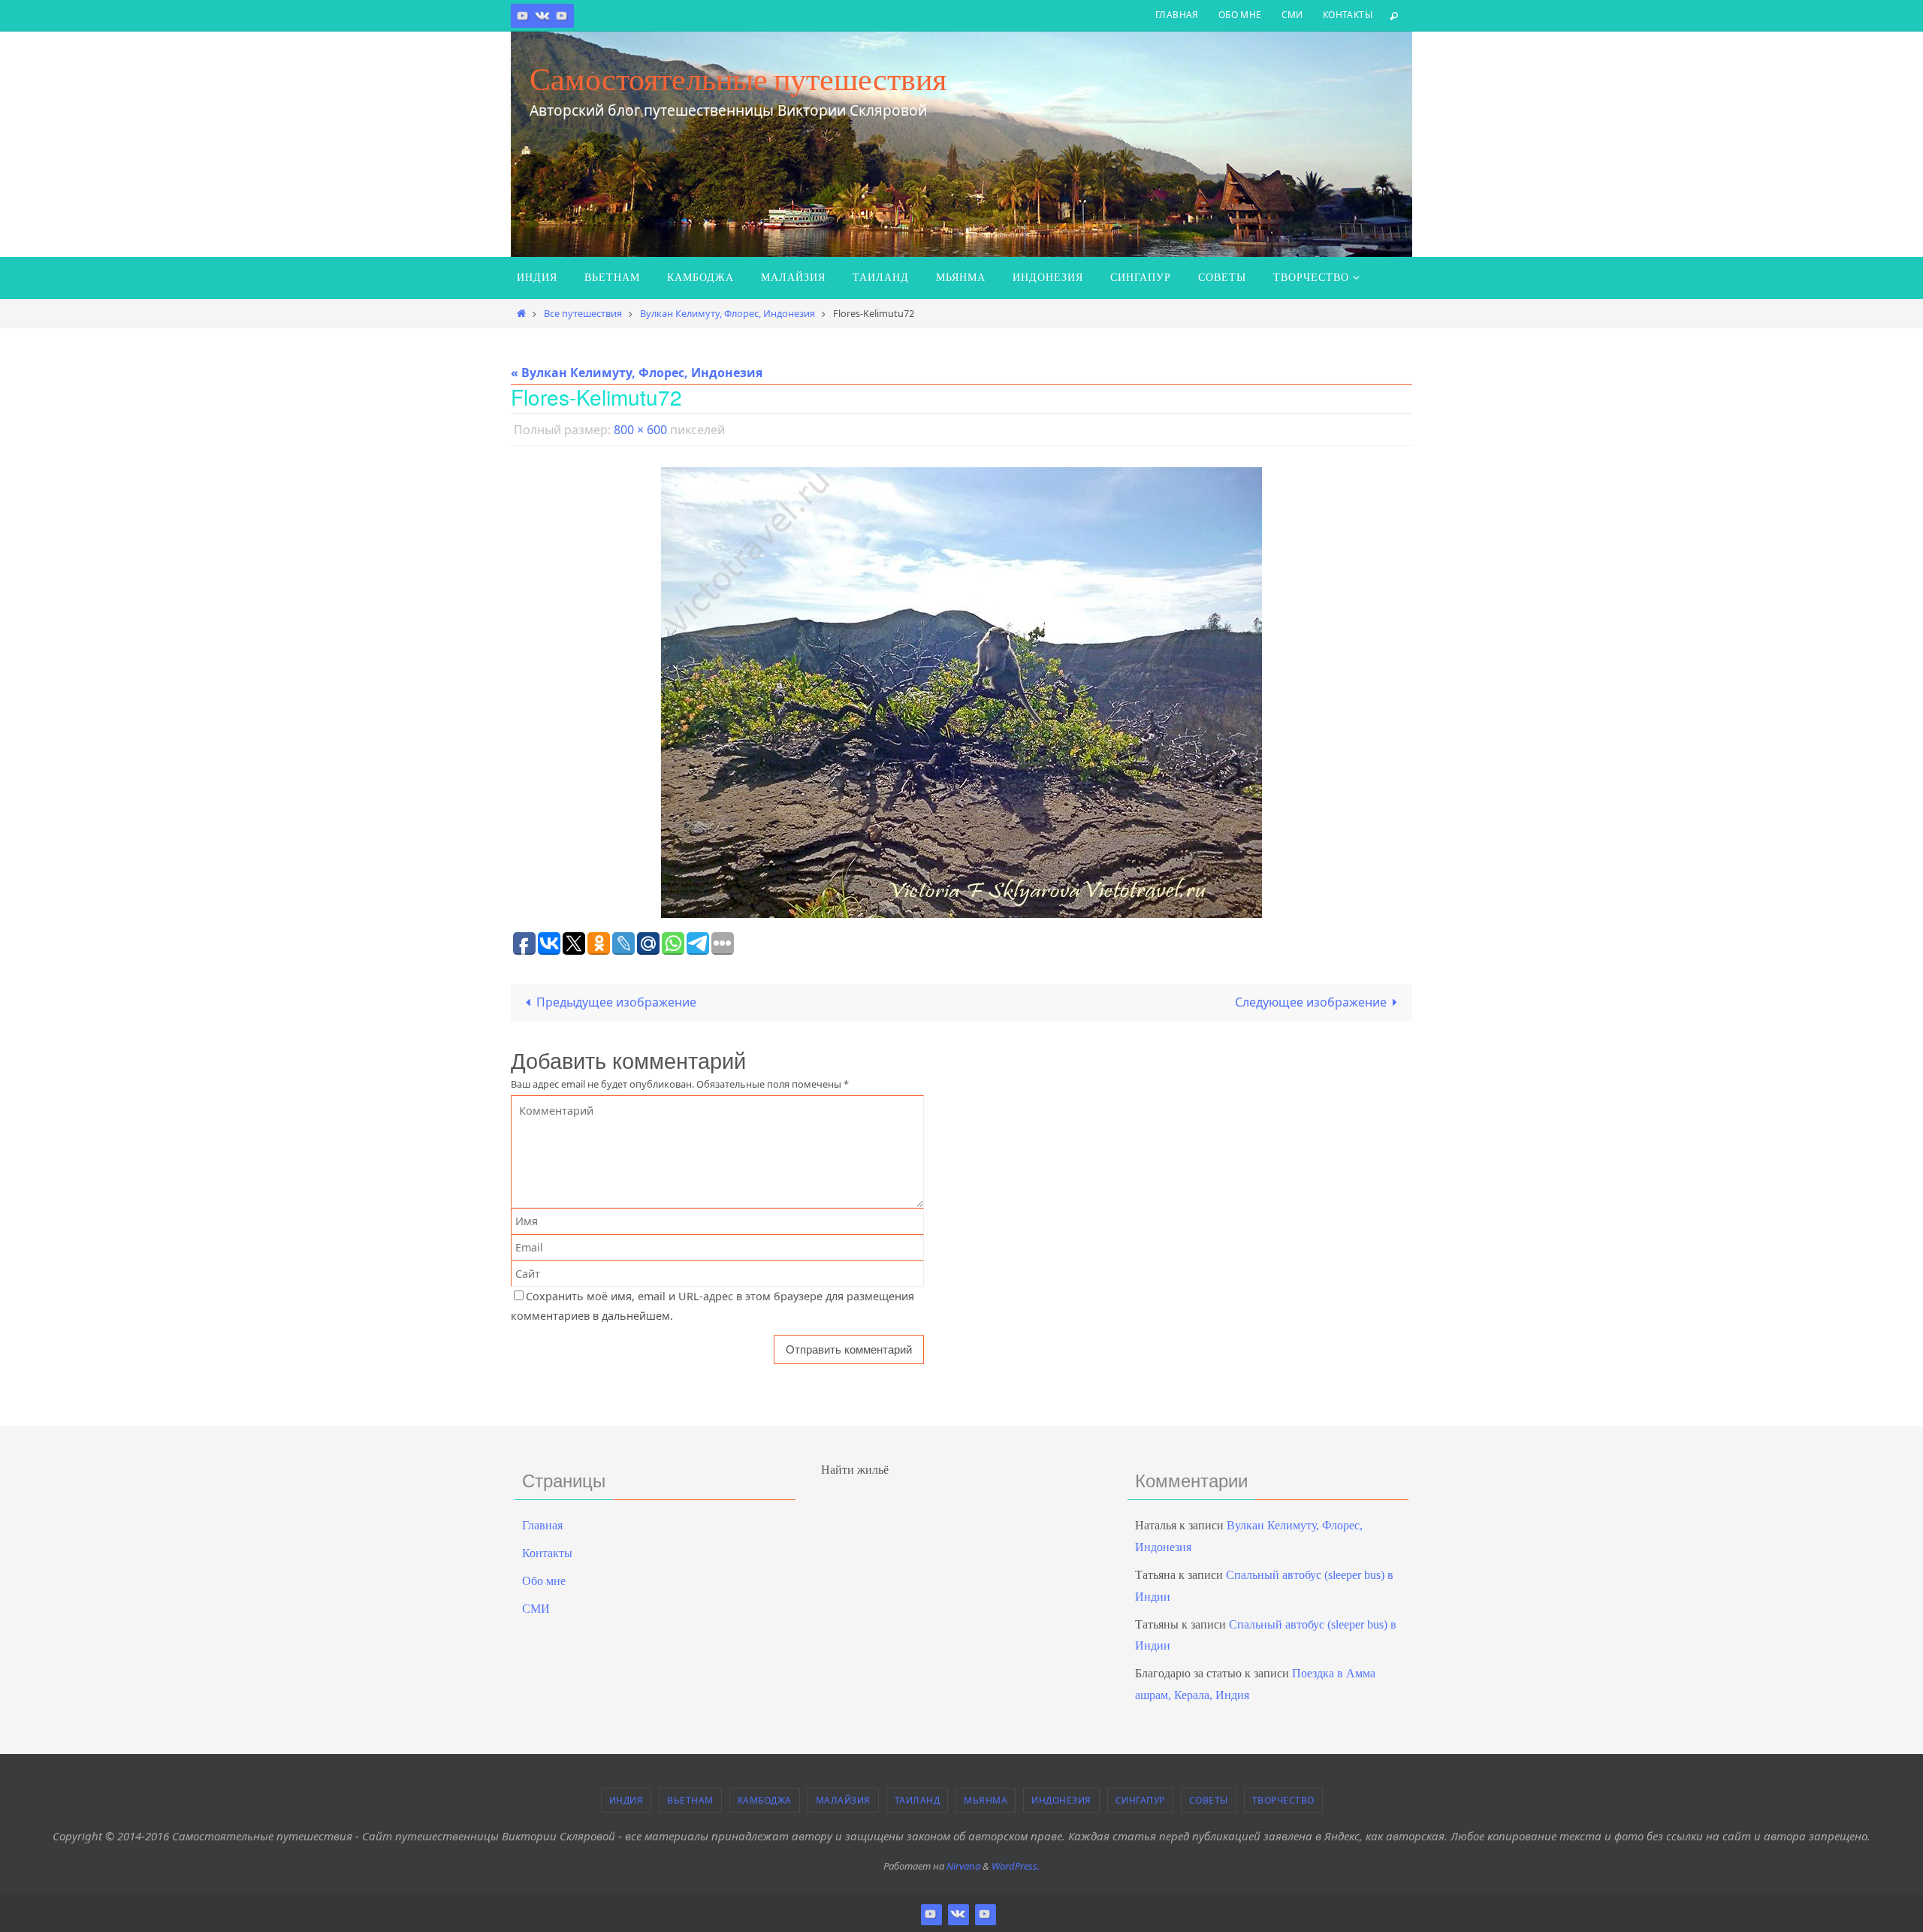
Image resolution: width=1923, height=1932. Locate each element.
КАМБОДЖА (765, 1800)
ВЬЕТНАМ (690, 1800)
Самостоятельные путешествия (738, 79)
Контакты (1348, 15)
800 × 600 (640, 430)
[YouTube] (562, 15)
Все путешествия (583, 313)
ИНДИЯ (626, 1800)
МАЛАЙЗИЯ (843, 1800)
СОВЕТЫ (1209, 1800)
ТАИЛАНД (918, 1800)
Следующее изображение (1311, 1002)
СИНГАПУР (1140, 1800)
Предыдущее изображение (616, 1002)
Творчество (1283, 1800)
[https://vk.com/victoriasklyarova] (542, 15)
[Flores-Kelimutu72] (961, 693)
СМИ (1292, 15)
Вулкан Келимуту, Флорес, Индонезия (728, 313)
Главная (1177, 15)
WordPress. (1016, 1866)
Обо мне (1240, 15)
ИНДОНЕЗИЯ (1061, 1800)
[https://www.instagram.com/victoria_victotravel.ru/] (523, 15)
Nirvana (963, 1866)
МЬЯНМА (986, 1800)
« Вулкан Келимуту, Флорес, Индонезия (637, 373)
